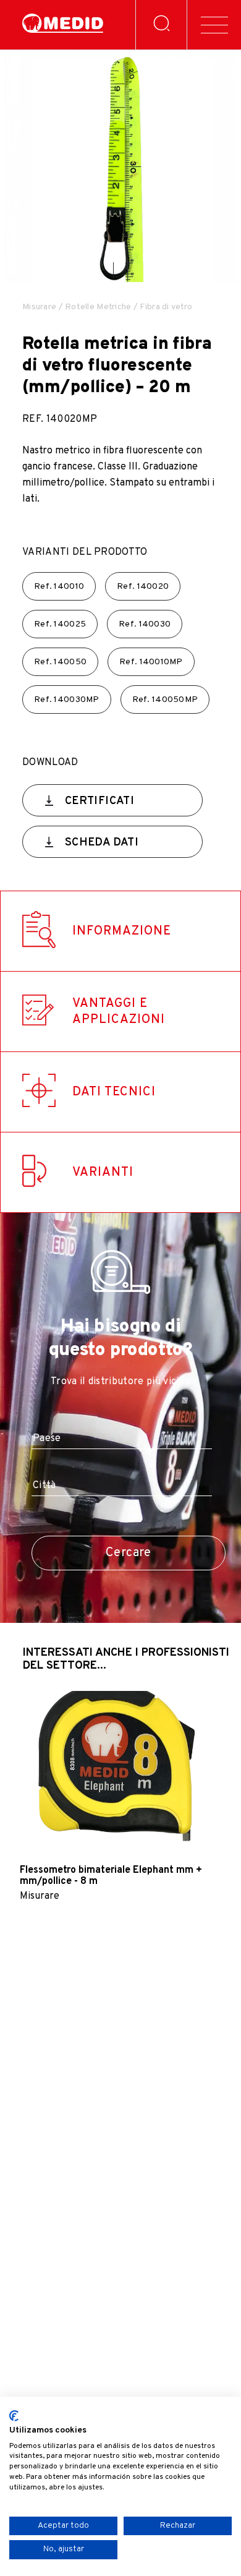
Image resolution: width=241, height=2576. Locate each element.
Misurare (39, 307)
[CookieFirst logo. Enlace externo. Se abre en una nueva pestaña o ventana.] (14, 2416)
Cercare (129, 1553)
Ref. (59, 587)
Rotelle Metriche (98, 307)
